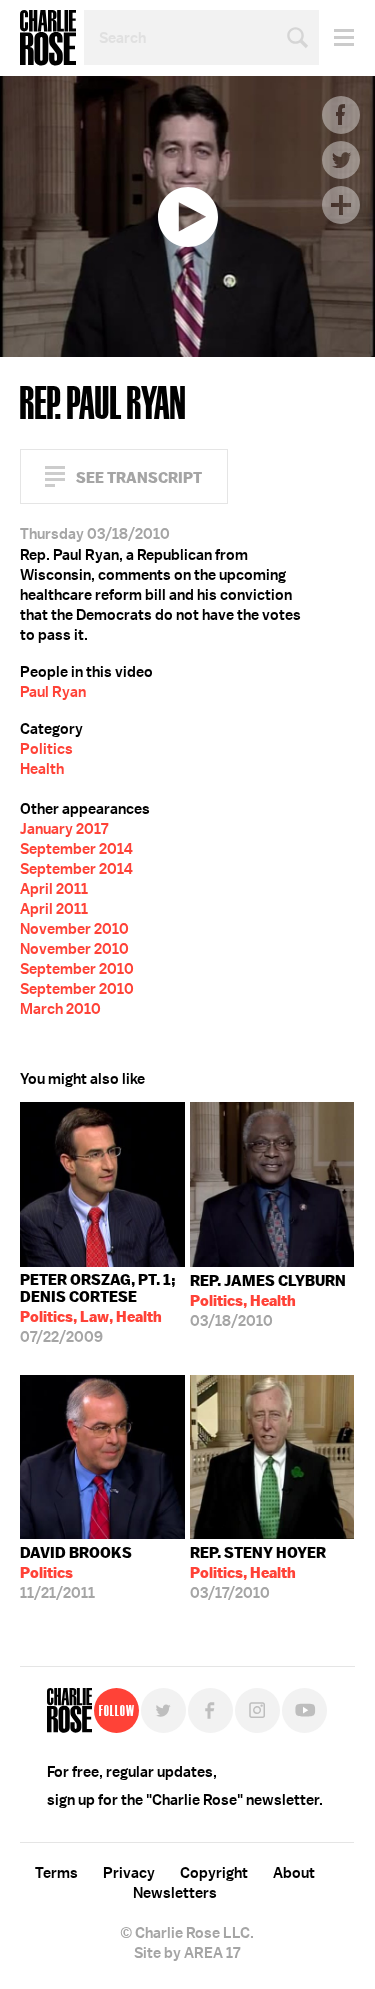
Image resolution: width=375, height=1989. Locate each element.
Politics (46, 749)
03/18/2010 (268, 1301)
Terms (56, 1873)
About (294, 1873)
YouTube (304, 1710)
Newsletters (175, 1893)
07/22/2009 (98, 1308)
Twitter (341, 160)
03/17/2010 (258, 1573)
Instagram (257, 1710)
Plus (341, 205)
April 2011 (54, 889)
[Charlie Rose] (69, 1710)
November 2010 (74, 929)
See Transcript (139, 477)
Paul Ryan (53, 692)
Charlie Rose (48, 38)
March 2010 (60, 1009)
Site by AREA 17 (187, 1953)
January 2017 (64, 829)
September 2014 (76, 849)
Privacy (129, 1873)
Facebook (341, 115)
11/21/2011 (76, 1573)
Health (42, 769)
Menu (336, 37)
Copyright (214, 1873)
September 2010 (77, 969)
